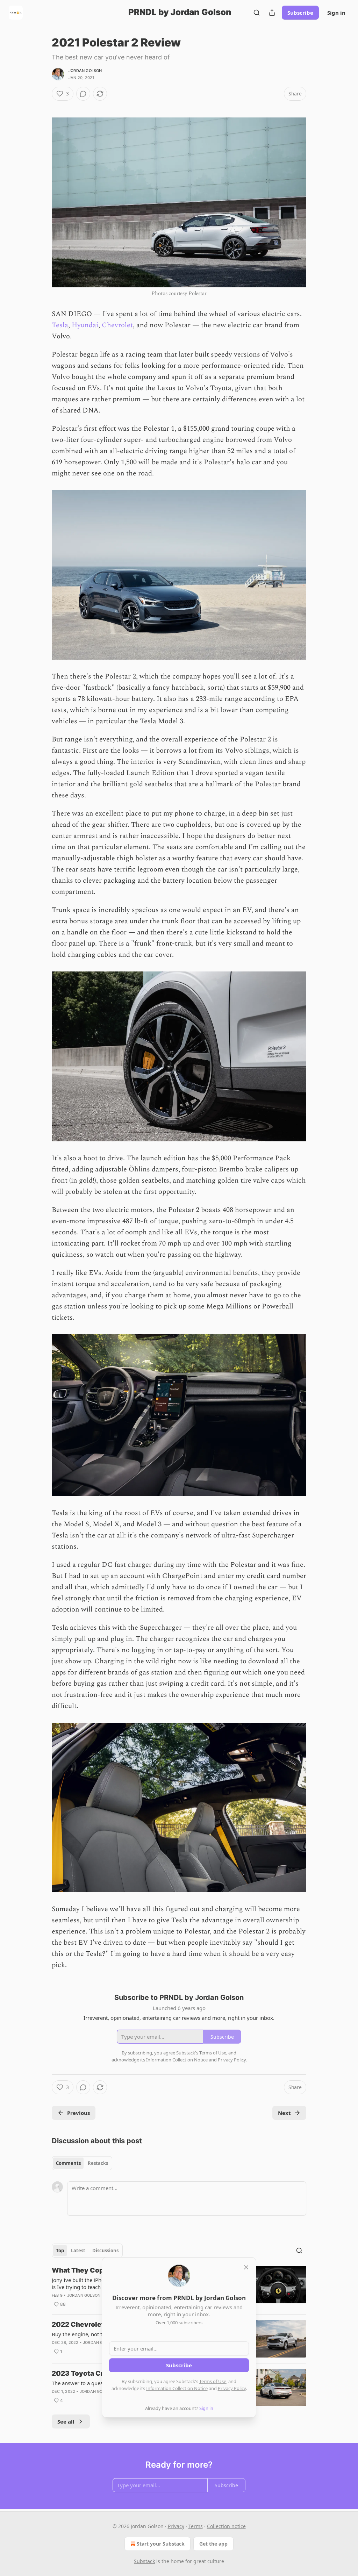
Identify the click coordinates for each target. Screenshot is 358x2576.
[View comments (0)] (83, 94)
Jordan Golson (85, 71)
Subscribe (300, 13)
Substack (144, 2561)
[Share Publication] (272, 13)
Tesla (60, 325)
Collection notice (226, 2526)
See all (66, 2421)
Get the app (213, 2544)
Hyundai (85, 325)
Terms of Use (213, 2381)
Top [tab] (60, 2251)
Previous (78, 2113)
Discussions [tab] (105, 2251)
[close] (246, 2267)
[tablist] (82, 2163)
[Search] (257, 13)
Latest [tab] (78, 2251)
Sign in (336, 13)
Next (284, 2113)
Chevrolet (117, 325)
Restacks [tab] (98, 2163)
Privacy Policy (232, 2388)
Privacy (176, 2526)
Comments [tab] (68, 2163)
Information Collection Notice (177, 2388)
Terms (196, 2526)
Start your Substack (161, 2544)
